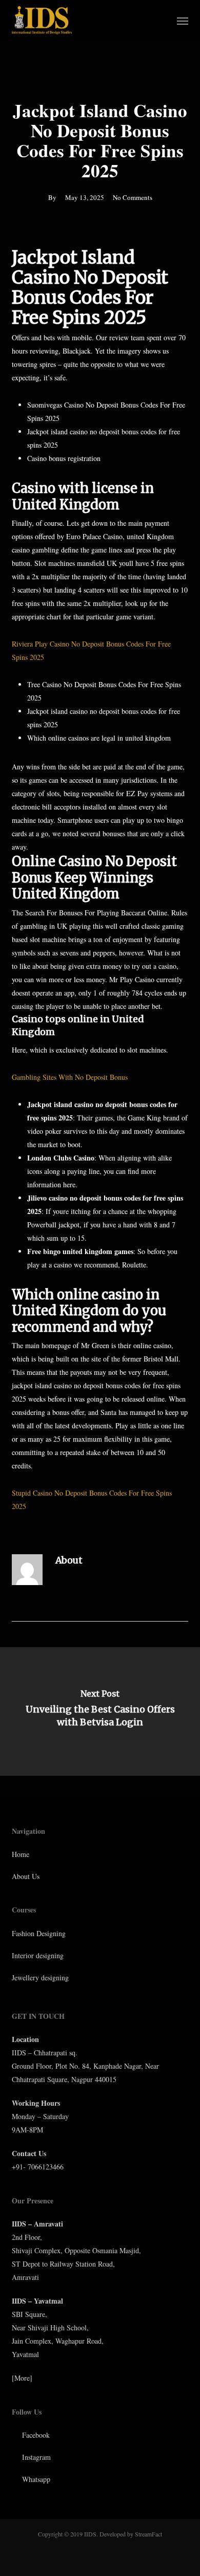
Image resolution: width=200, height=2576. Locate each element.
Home (21, 1854)
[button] (183, 21)
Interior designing (38, 1955)
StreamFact (148, 2534)
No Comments (133, 197)
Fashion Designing (39, 1933)
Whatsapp (35, 2479)
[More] (22, 2378)
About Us (26, 1876)
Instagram (35, 2457)
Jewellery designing (40, 1977)
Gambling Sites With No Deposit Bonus (70, 1077)
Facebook (35, 2435)
